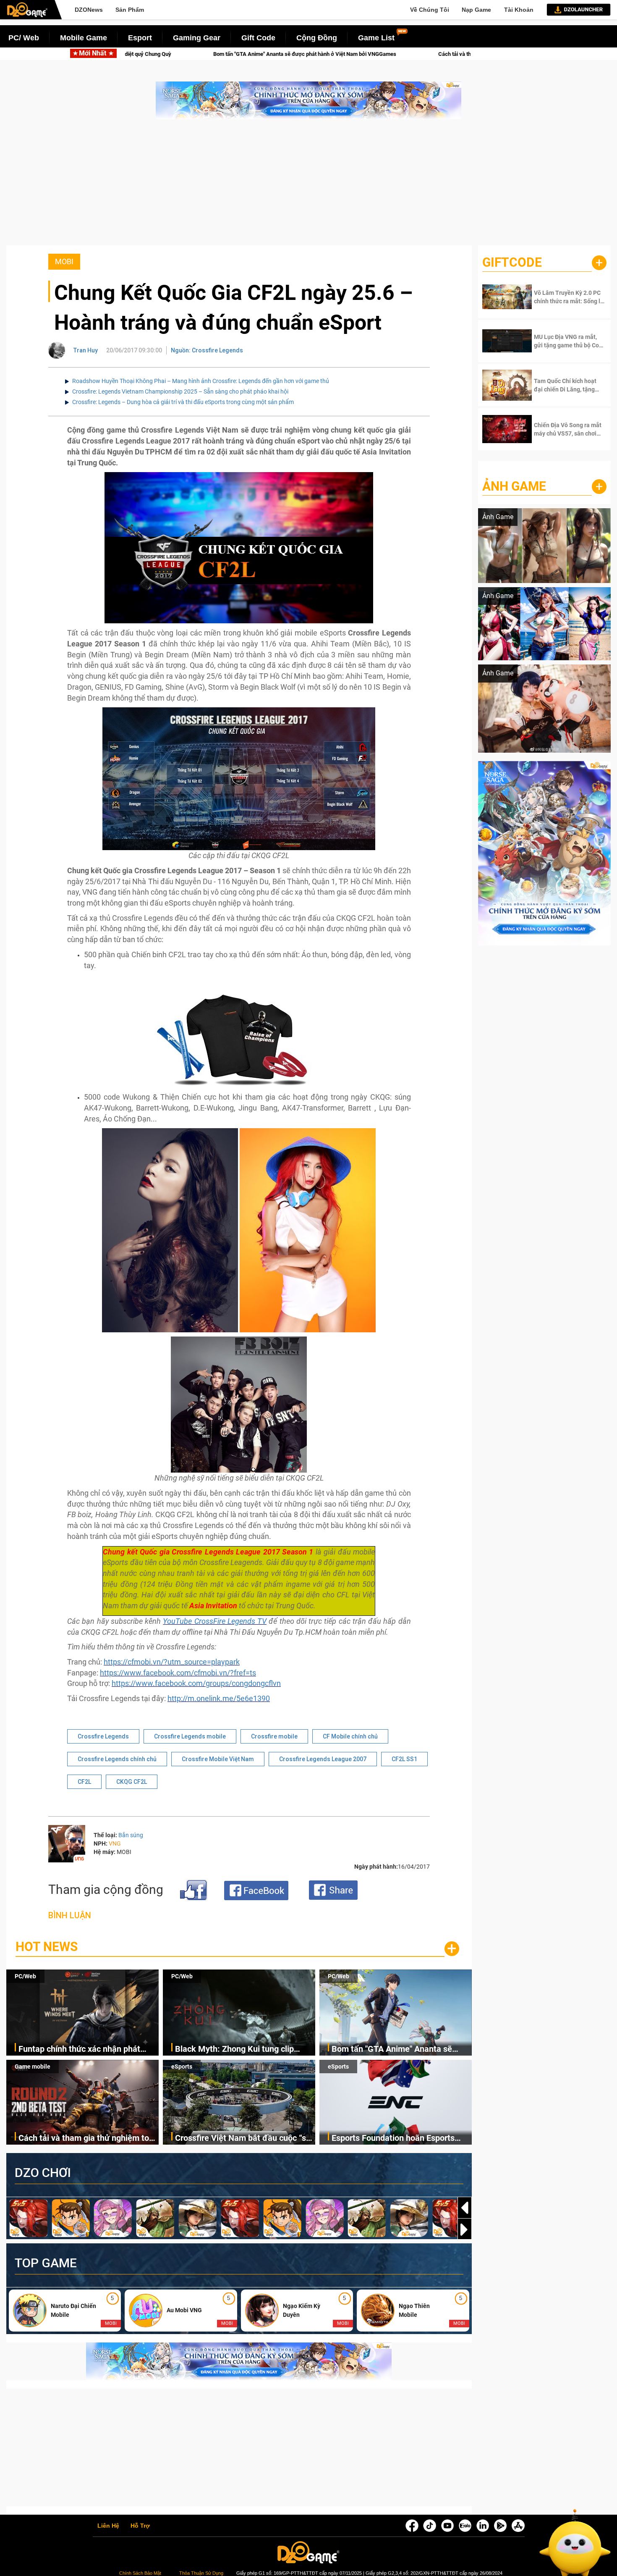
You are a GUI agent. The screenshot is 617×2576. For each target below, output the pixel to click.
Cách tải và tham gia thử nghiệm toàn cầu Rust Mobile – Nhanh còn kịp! (348, 54)
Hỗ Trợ (140, 2526)
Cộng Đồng (317, 38)
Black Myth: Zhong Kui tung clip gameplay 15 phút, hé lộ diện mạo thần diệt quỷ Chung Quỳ (238, 2050)
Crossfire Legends (103, 1736)
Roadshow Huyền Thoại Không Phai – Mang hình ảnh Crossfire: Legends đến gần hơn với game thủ (201, 381)
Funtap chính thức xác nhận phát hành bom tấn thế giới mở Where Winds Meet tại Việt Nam (79, 2050)
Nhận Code (562, 297)
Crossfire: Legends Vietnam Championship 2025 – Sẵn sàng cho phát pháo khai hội (180, 391)
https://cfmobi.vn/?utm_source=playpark (172, 1662)
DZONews (89, 10)
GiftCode (512, 262)
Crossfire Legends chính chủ (117, 1759)
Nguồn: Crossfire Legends (207, 350)
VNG (115, 1843)
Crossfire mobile (274, 1736)
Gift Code (258, 38)
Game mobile (33, 2067)
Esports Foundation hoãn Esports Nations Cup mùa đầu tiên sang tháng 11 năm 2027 (393, 2139)
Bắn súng (131, 1835)
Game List (376, 38)
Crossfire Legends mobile (190, 1736)
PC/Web (25, 1976)
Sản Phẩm (130, 10)
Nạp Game (476, 10)
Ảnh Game (514, 486)
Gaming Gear (197, 38)
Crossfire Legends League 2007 (323, 1759)
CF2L (84, 1782)
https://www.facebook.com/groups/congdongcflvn (196, 1683)
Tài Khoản (519, 10)
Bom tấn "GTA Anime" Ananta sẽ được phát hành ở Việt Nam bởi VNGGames (130, 54)
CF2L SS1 (404, 1759)
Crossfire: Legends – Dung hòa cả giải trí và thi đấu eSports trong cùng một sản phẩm (183, 402)
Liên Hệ (108, 2526)
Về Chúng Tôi (430, 10)
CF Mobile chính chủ (350, 1736)
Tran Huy (86, 350)
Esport (140, 38)
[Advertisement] (308, 186)
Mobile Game (84, 38)
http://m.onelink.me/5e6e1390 (219, 1698)
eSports (182, 2067)
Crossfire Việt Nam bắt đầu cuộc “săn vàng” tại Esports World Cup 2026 (245, 2139)
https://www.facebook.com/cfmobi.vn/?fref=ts (178, 1673)
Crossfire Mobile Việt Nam (218, 1759)
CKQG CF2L (132, 1782)
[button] (465, 2229)
